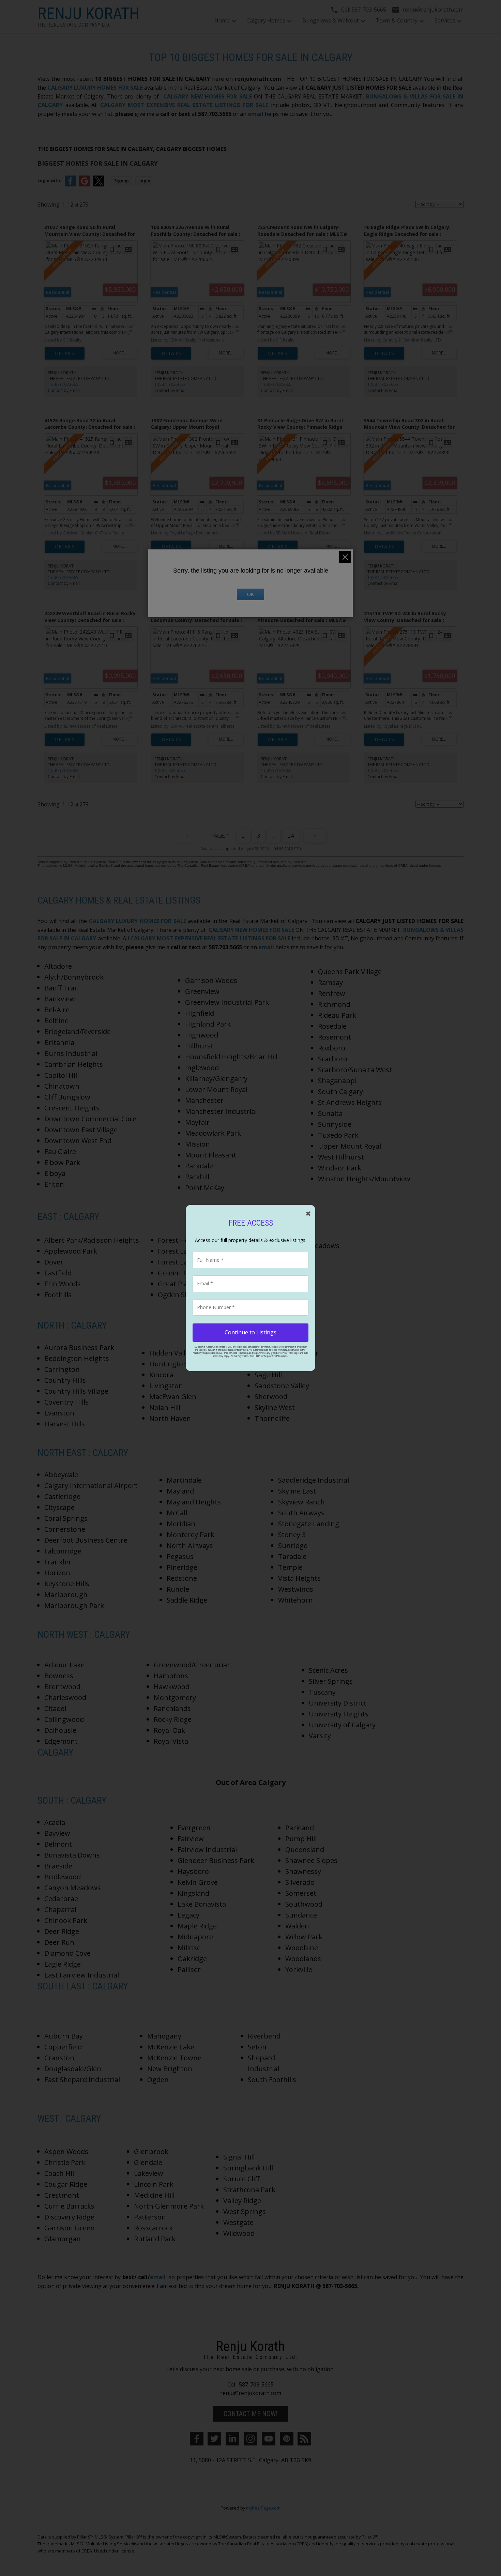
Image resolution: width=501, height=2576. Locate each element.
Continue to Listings (250, 1332)
